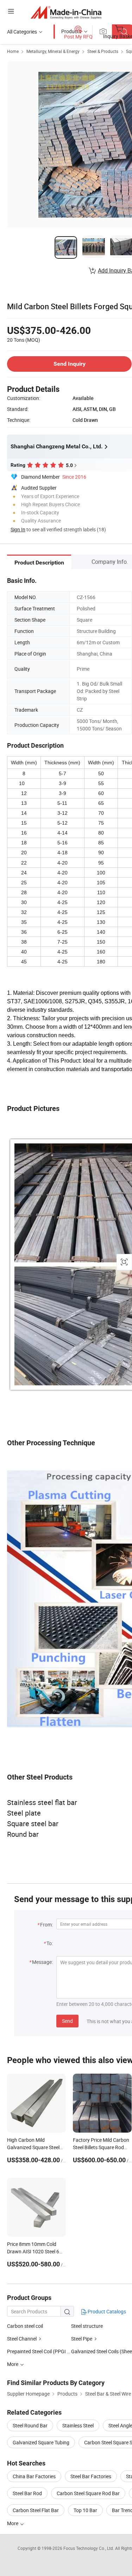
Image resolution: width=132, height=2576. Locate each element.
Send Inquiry (70, 364)
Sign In (18, 529)
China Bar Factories (34, 2476)
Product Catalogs (106, 2311)
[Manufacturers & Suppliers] (66, 12)
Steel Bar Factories (91, 2476)
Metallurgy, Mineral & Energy (53, 51)
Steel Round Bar (30, 2425)
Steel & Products (103, 51)
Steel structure (87, 2326)
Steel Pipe (82, 2339)
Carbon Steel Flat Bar (36, 2510)
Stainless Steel (78, 2425)
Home (13, 51)
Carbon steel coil (25, 2326)
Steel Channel (22, 2339)
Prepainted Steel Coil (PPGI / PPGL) (39, 2351)
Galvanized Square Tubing (41, 2442)
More (13, 2523)
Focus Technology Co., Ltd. (89, 2548)
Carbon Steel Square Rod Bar (88, 2493)
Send (67, 2021)
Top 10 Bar (85, 2510)
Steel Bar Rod (27, 2493)
